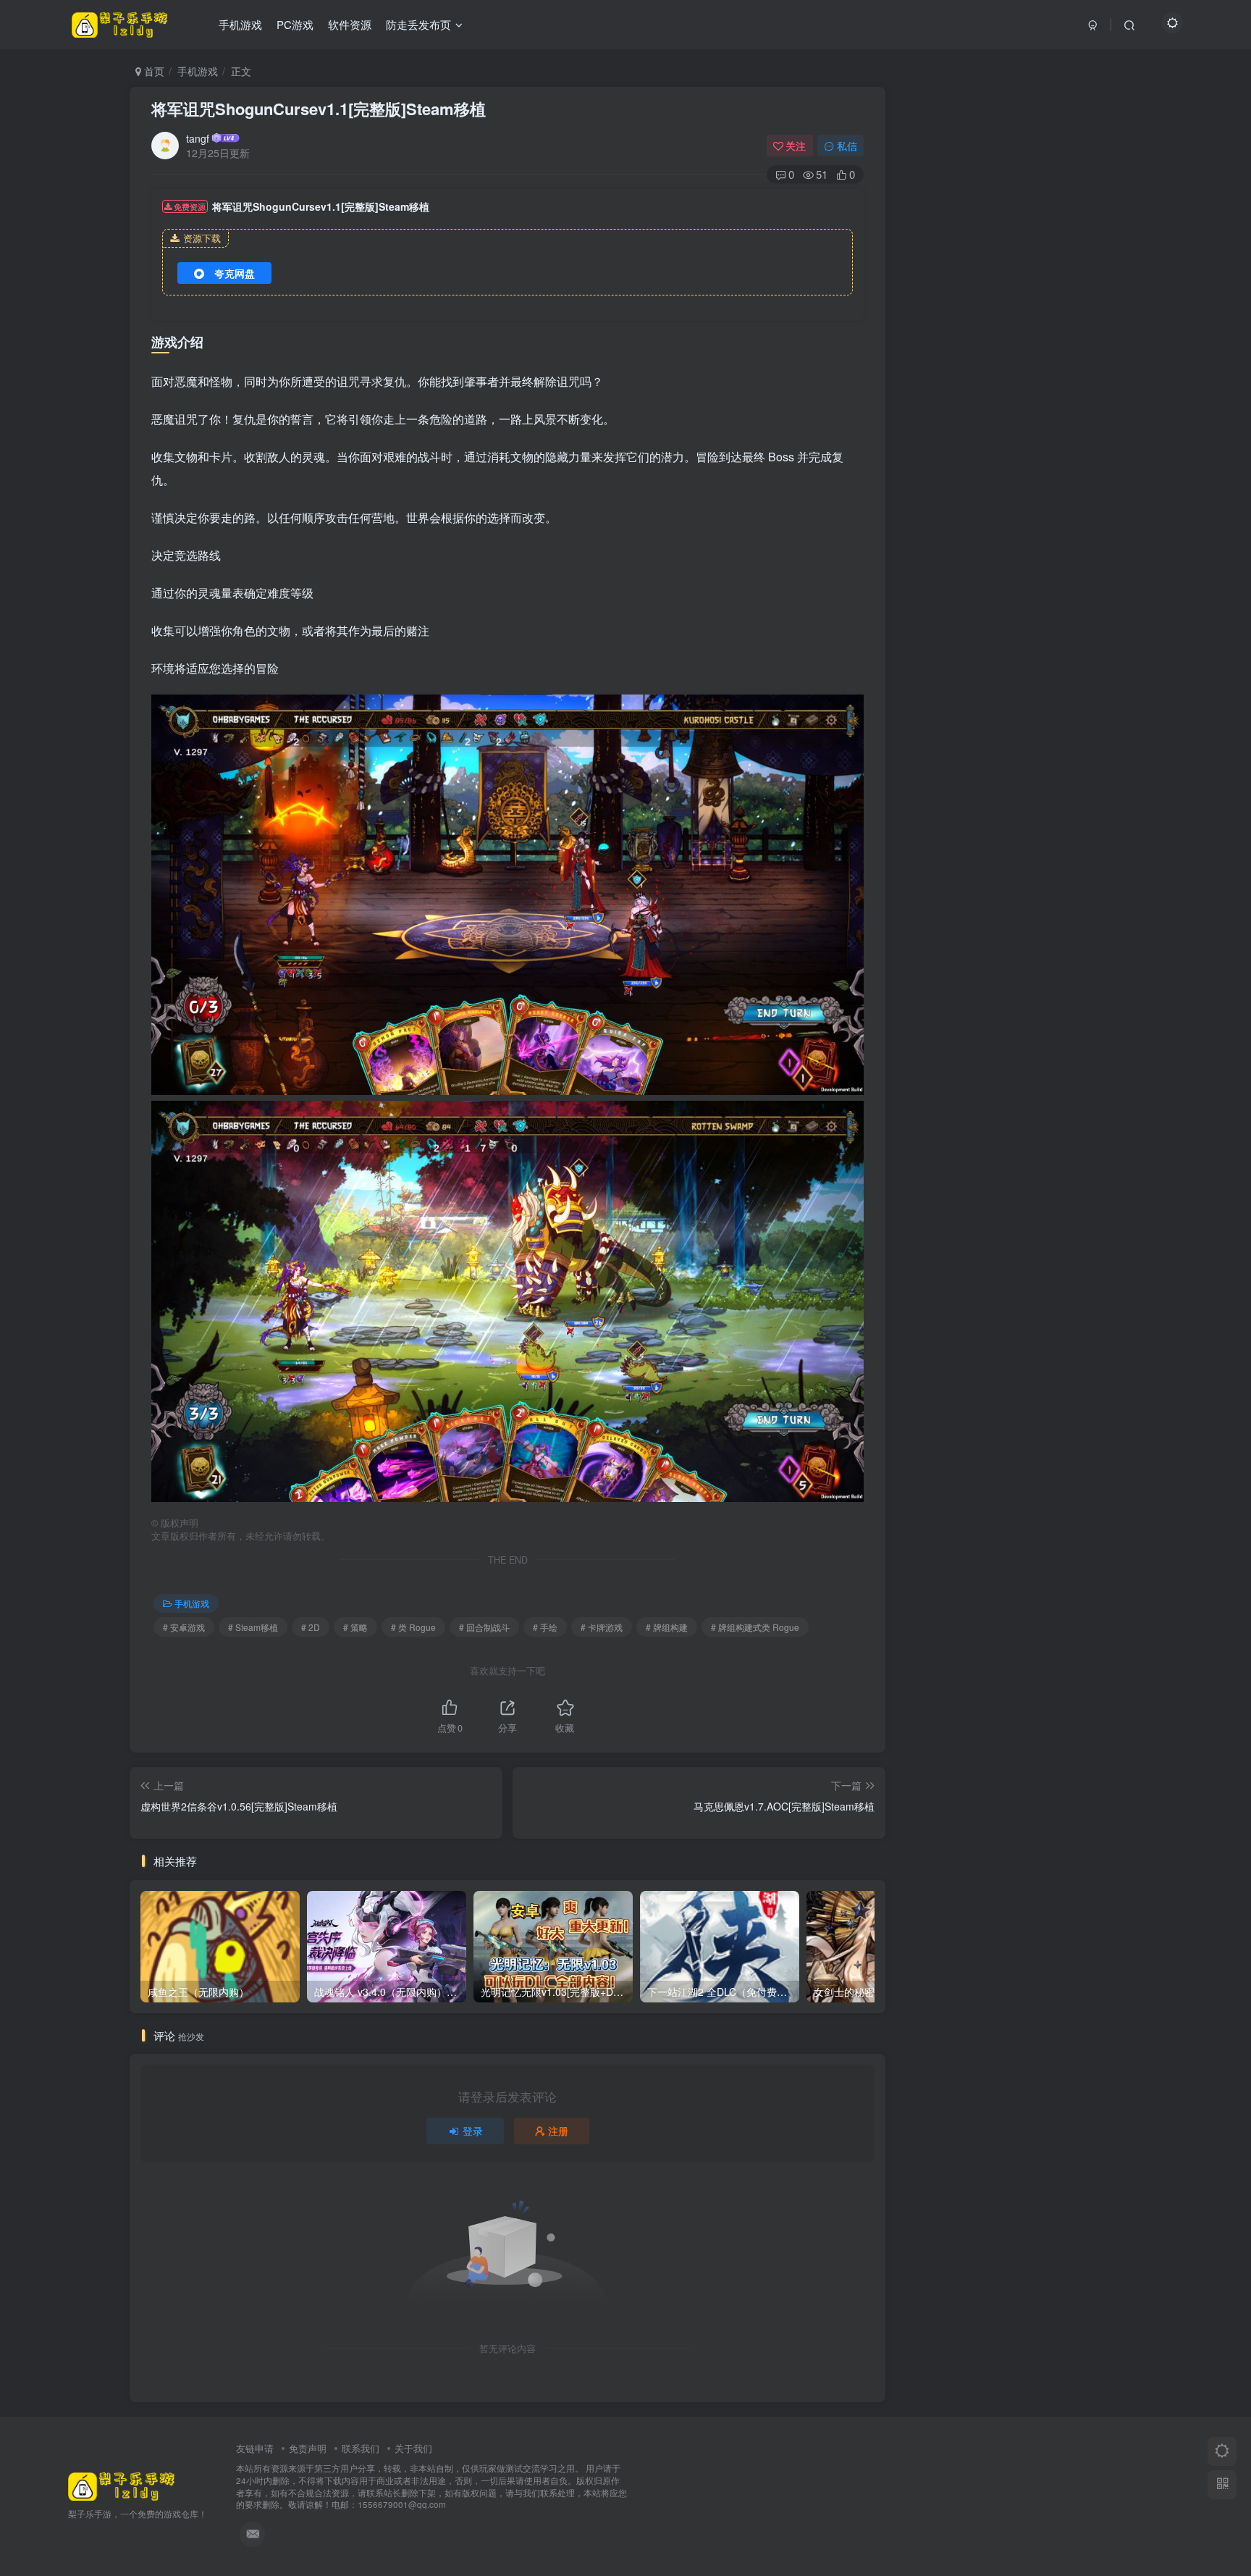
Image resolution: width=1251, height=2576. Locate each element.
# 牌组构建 (667, 1627)
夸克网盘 (235, 273)
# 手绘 (545, 1627)
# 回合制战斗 (484, 1627)
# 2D (311, 1627)
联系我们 (361, 2448)
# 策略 (355, 1627)
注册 (558, 2131)
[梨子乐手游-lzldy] (122, 2485)
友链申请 (255, 2448)
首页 (153, 71)
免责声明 (308, 2448)
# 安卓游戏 (184, 1627)
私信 (847, 146)
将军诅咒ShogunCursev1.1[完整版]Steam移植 (319, 109)
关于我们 (413, 2448)
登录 (473, 2131)
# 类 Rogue (413, 1627)
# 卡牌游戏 (602, 1627)
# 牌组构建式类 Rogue (755, 1627)
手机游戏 (198, 71)
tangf (198, 138)
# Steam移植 (253, 1627)
